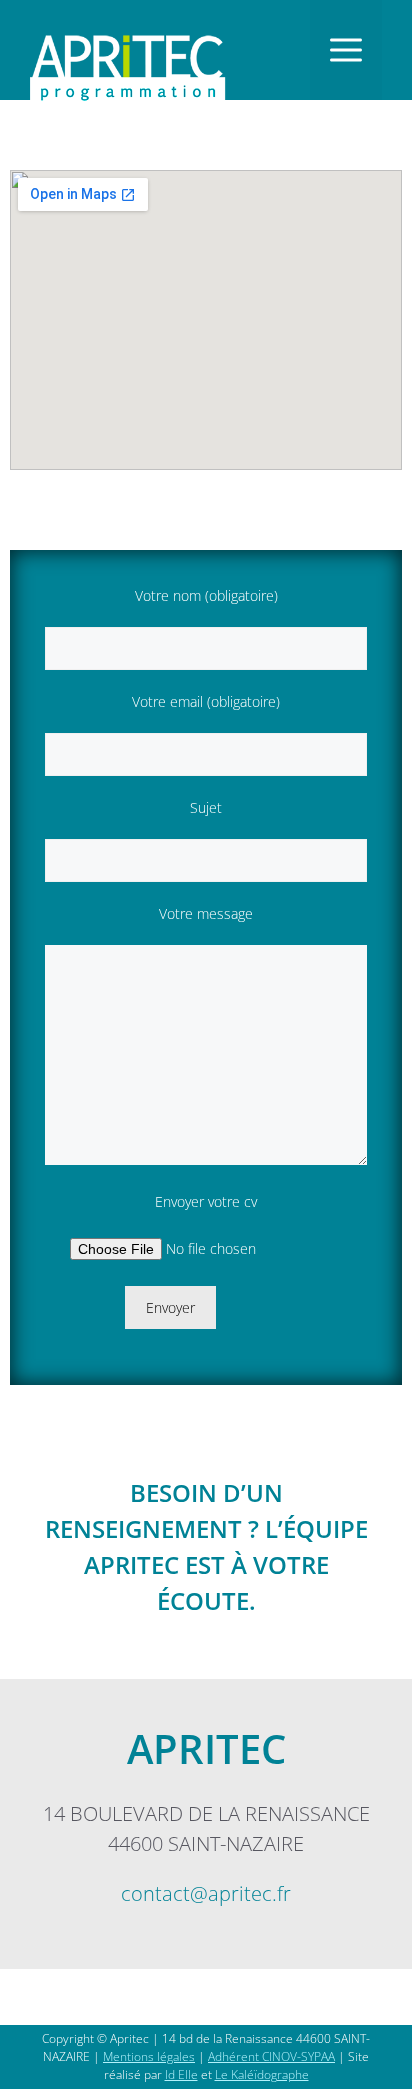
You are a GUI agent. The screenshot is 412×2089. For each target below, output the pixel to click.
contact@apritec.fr (206, 1893)
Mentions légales (149, 2056)
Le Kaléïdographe (262, 2074)
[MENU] (346, 50)
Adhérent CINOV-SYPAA (271, 2056)
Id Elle (181, 2074)
